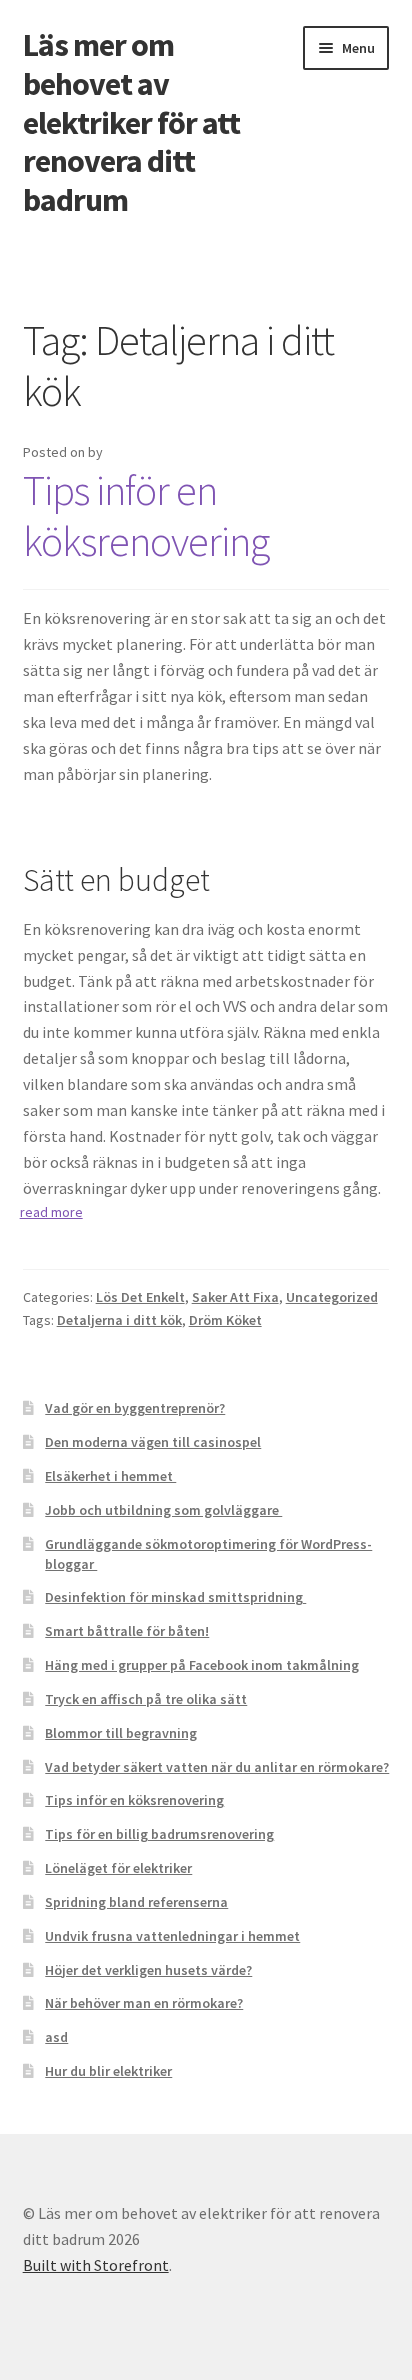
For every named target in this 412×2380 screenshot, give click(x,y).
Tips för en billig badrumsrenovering (159, 1834)
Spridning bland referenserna (136, 1902)
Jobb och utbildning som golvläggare (163, 1510)
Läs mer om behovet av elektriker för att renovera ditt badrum (131, 122)
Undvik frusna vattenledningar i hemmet (172, 1936)
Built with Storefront (96, 2265)
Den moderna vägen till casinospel (153, 1442)
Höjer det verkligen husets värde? (148, 1970)
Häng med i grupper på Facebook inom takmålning (202, 1665)
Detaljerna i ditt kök (119, 1320)
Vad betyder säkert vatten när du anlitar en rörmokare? (217, 1767)
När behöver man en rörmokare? (144, 2003)
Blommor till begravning (121, 1733)
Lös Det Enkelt (140, 1297)
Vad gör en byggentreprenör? (135, 1408)
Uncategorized (332, 1297)
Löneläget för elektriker (118, 1868)
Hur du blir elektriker (108, 2071)
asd (56, 2037)
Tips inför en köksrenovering (146, 515)
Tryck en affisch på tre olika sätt (146, 1699)
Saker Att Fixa (235, 1297)
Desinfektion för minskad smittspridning (175, 1597)
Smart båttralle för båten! (127, 1631)
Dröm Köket (225, 1320)
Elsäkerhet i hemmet (110, 1476)
